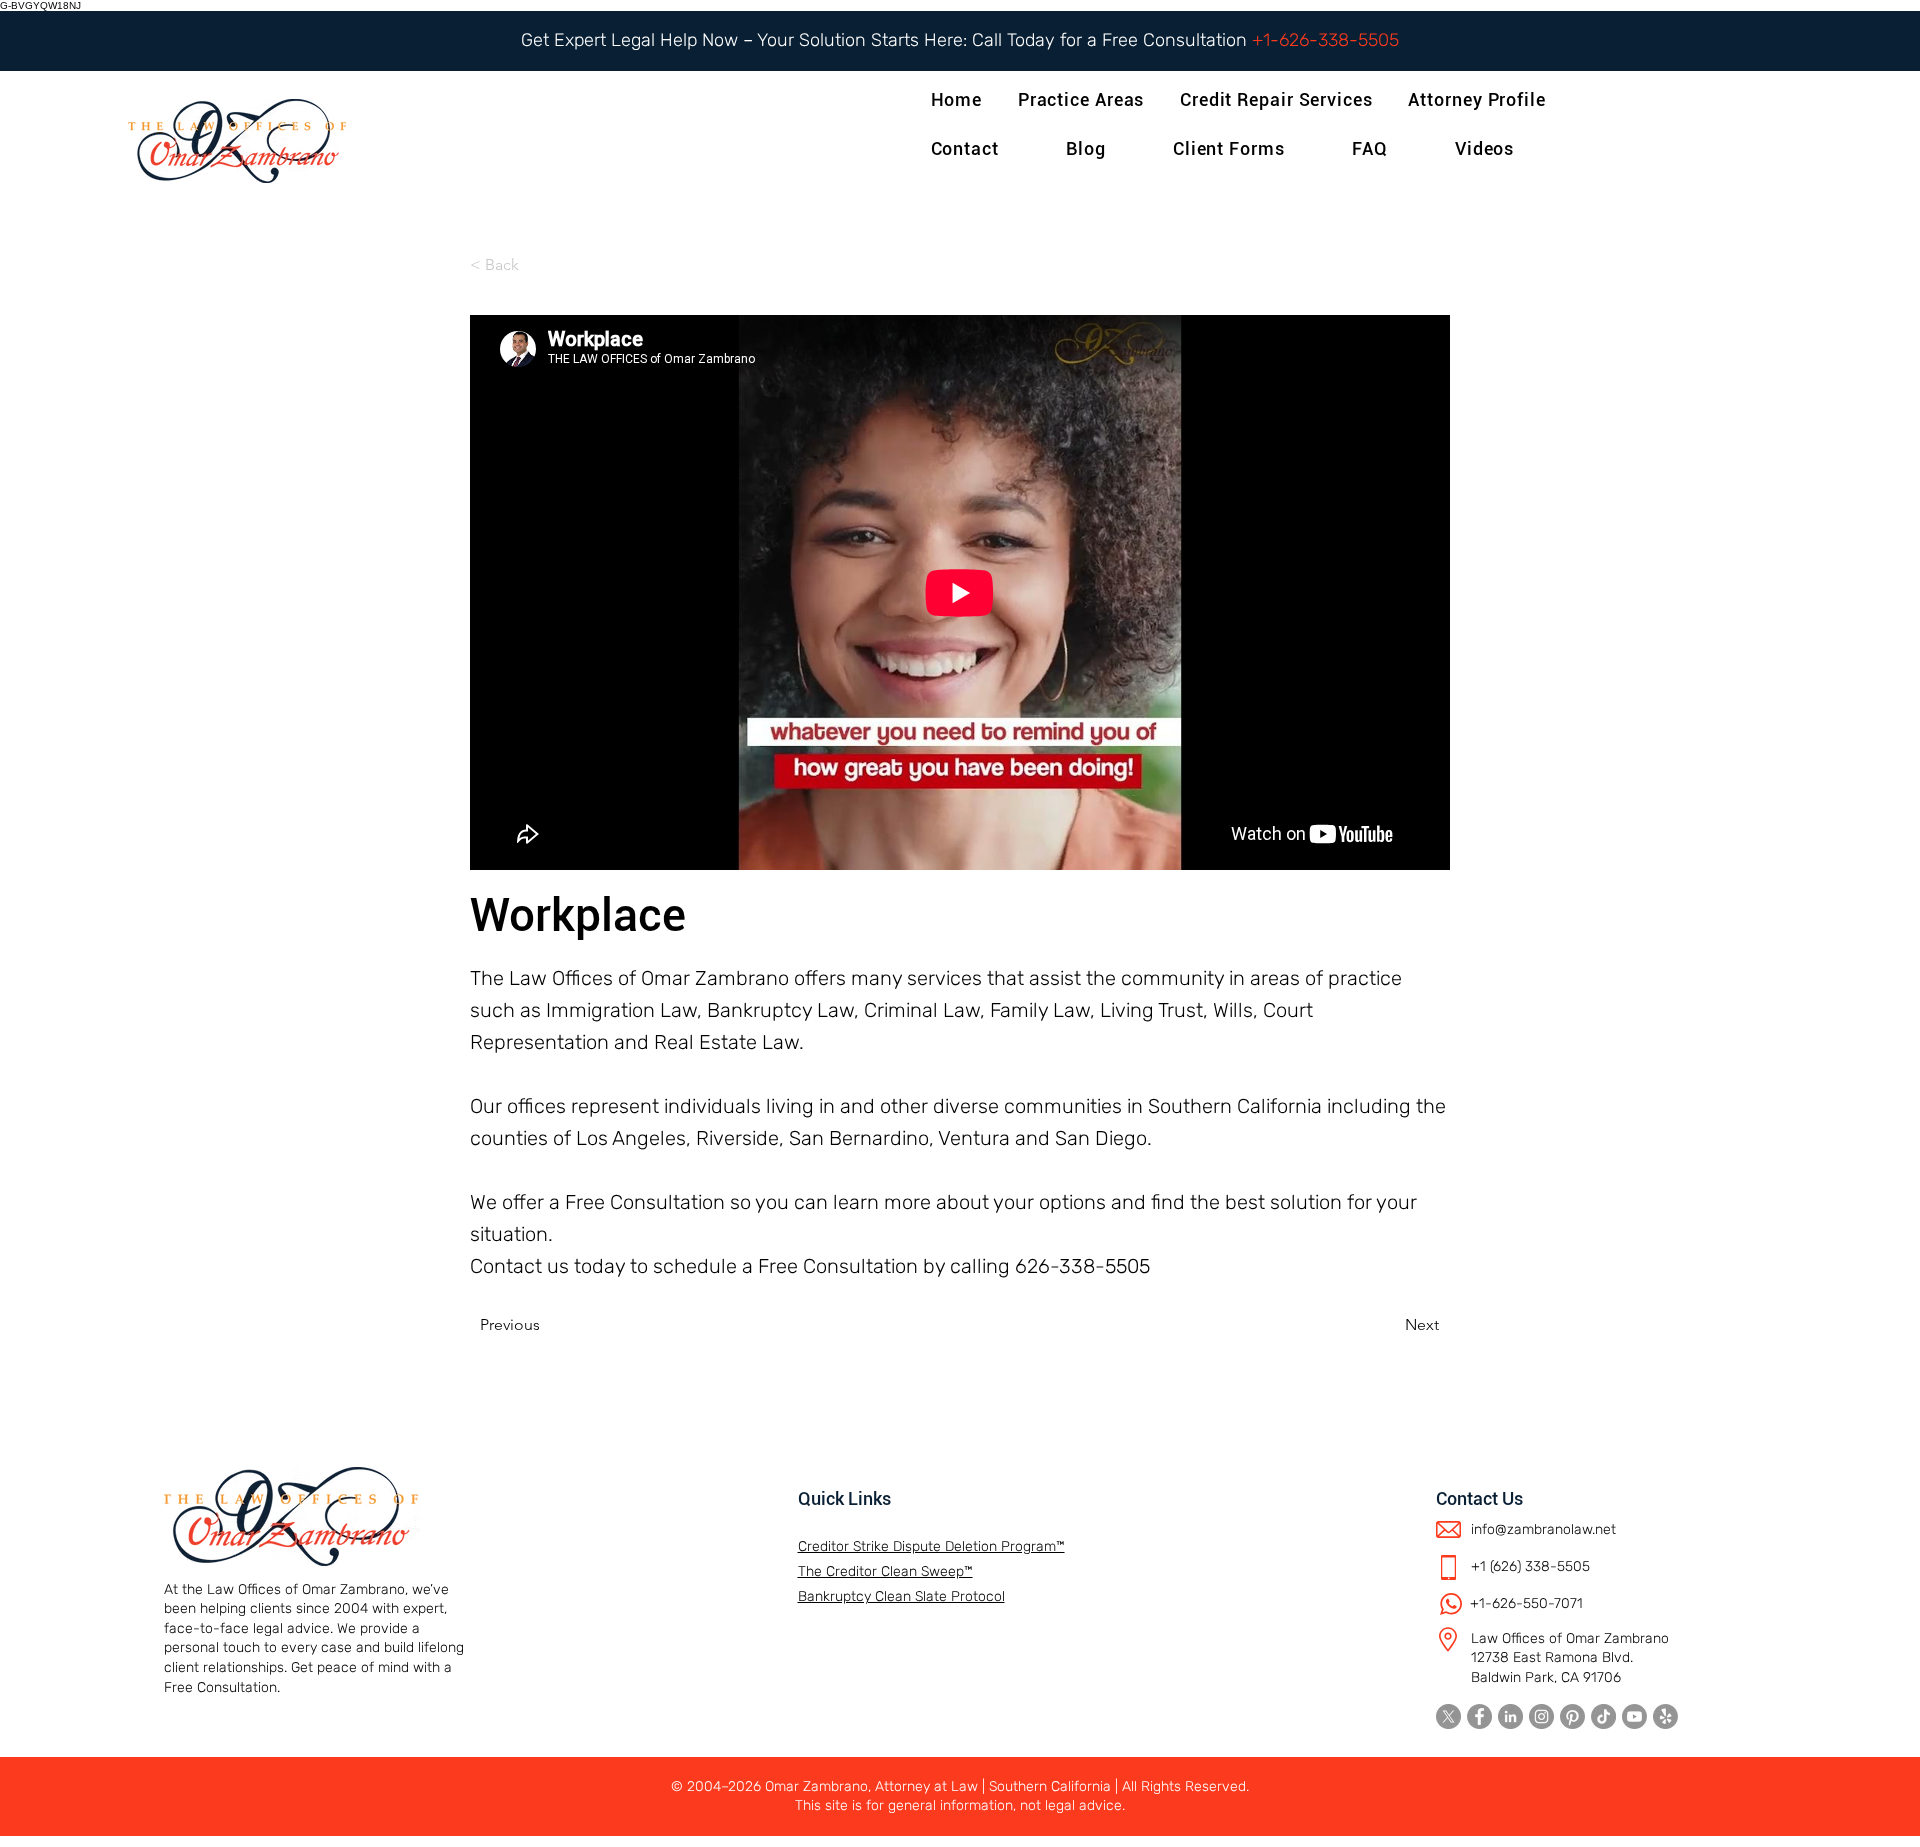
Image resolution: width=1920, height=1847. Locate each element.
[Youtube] (1634, 1716)
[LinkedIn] (1510, 1716)
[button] (1480, 99)
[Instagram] (1541, 1716)
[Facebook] (1479, 1716)
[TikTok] (1603, 1716)
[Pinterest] (1572, 1716)
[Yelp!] (1665, 1716)
